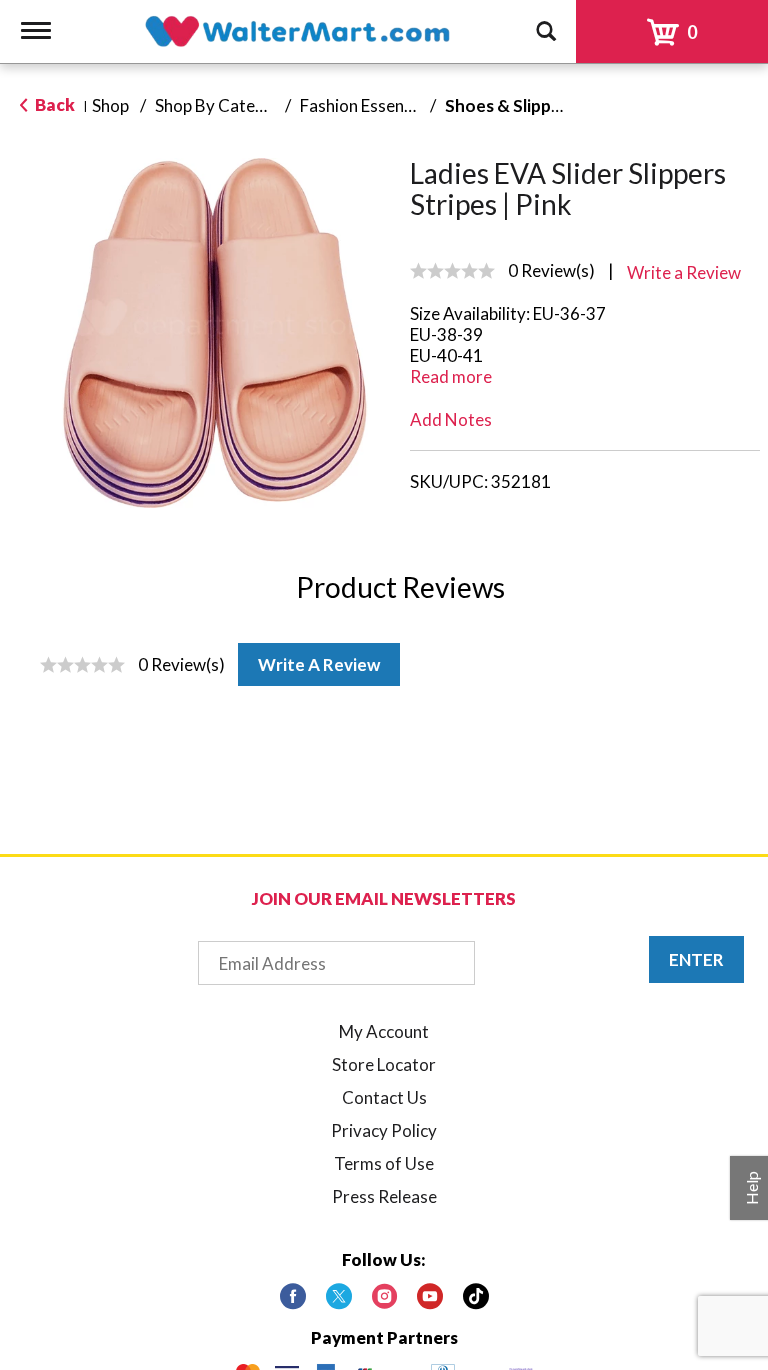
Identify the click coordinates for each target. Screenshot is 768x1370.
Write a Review (319, 664)
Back (53, 104)
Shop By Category (223, 105)
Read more (451, 376)
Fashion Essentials (368, 105)
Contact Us (384, 1097)
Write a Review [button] (684, 272)
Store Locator (384, 1064)
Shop (110, 105)
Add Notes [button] (451, 419)
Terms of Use (384, 1163)
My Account (384, 1031)
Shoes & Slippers (510, 105)
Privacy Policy (384, 1130)
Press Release (384, 1196)
